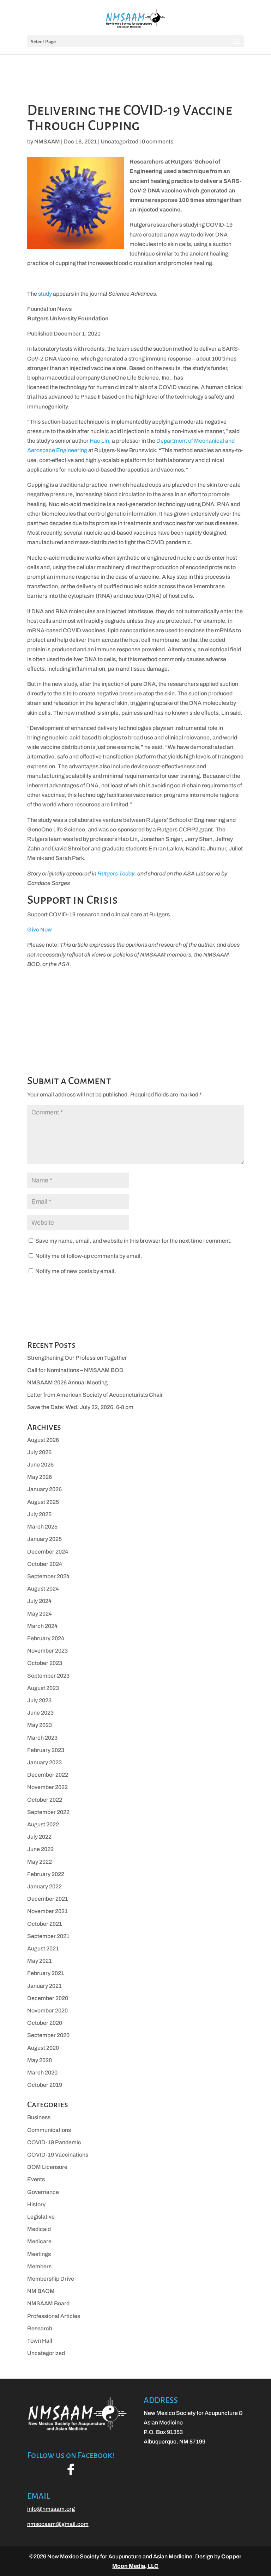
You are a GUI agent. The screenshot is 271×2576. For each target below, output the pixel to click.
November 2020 (47, 2011)
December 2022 (48, 1775)
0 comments (158, 142)
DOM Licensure (47, 2167)
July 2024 (39, 1601)
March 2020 (42, 2073)
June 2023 (40, 1713)
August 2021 (43, 1948)
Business (39, 2117)
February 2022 (46, 1874)
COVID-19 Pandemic (54, 2142)
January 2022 (44, 1886)
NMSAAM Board (48, 2303)
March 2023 (42, 1738)
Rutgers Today (116, 874)
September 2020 (48, 2035)
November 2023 (47, 1651)
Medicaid (39, 2229)
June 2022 (40, 1849)
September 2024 (48, 1576)
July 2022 (39, 1837)
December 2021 (48, 1899)
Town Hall (40, 2341)
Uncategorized (119, 142)
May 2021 (40, 1961)
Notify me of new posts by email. (76, 1271)
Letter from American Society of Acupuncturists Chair (95, 1395)
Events (36, 2179)
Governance (43, 2192)
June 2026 (40, 1465)
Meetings (39, 2254)
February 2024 (46, 1638)
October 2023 (45, 1663)
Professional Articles (54, 2316)
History (36, 2204)
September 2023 (48, 1676)
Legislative (41, 2217)
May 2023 (40, 1725)
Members (39, 2266)
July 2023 (39, 1700)
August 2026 (43, 1440)
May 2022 (40, 1862)
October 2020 (45, 2023)
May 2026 (40, 1477)
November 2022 (47, 1787)
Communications (49, 2130)
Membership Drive (51, 2279)
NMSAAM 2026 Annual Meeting (67, 1382)
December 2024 (48, 1552)
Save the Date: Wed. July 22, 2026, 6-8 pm (80, 1407)
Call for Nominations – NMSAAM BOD (75, 1370)
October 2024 (45, 1564)
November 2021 (47, 1911)
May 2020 (40, 2060)
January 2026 (44, 1489)
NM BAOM (41, 2291)
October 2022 (45, 1800)
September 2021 (48, 1936)
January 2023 (44, 1762)
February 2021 (46, 1973)
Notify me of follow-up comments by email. (89, 1256)
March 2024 (42, 1626)
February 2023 (46, 1750)
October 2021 (45, 1924)
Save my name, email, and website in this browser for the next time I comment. (134, 1241)
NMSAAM (47, 142)
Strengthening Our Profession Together (77, 1358)
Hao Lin (99, 441)
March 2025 (42, 1527)
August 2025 (43, 1502)
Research (40, 2328)
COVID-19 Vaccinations (58, 2155)
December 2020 (48, 1998)
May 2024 (40, 1614)
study (45, 294)
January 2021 (44, 1986)
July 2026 (39, 1452)
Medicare (39, 2241)
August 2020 (43, 2048)
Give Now (40, 930)
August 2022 (43, 1824)
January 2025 (44, 1539)
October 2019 (45, 2085)
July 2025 (39, 1514)
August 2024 (43, 1589)
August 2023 (43, 1688)
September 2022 (48, 1812)
